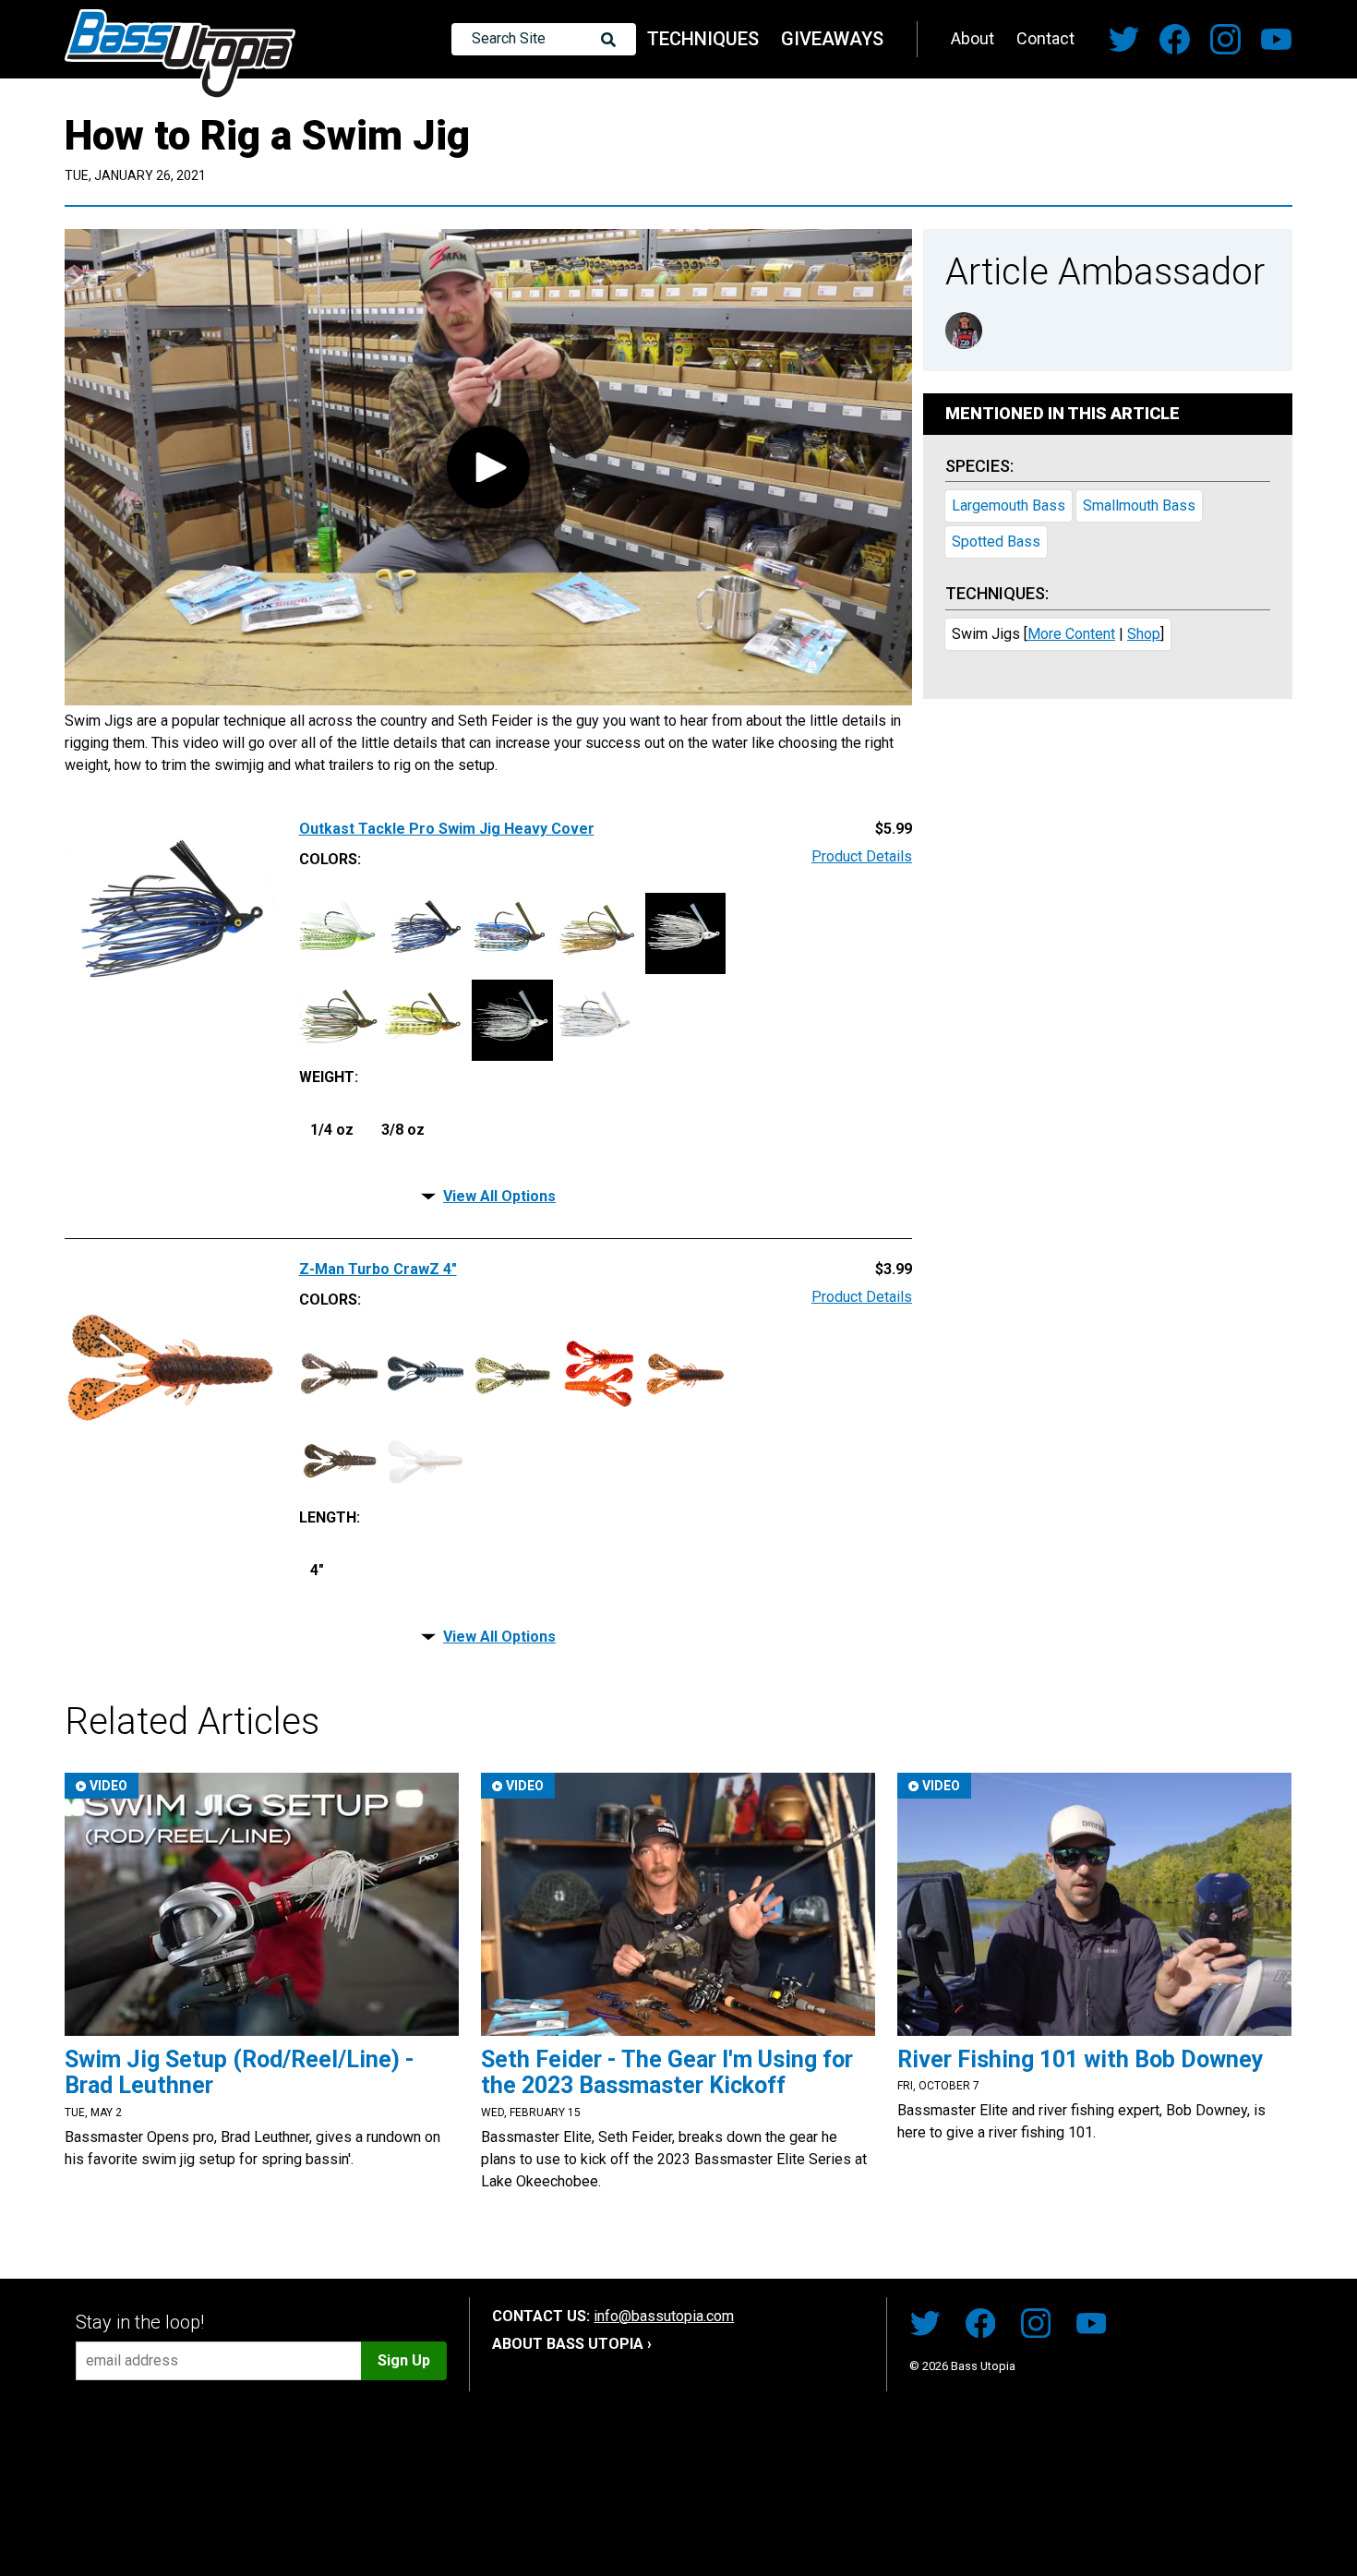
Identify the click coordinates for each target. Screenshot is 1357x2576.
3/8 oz (403, 1130)
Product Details (862, 857)
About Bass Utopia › (572, 2344)
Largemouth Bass (1009, 506)
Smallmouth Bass (1139, 506)
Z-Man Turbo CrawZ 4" (378, 1270)
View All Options (499, 1196)
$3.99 (894, 1270)
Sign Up (404, 2360)
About (973, 38)
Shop (1144, 634)
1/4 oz (332, 1130)
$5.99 (894, 829)
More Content (1071, 634)
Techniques (703, 39)
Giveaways (832, 39)
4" (317, 1570)
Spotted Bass (996, 542)
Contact (1045, 38)
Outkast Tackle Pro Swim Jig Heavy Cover (447, 829)
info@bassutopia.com (664, 2316)
